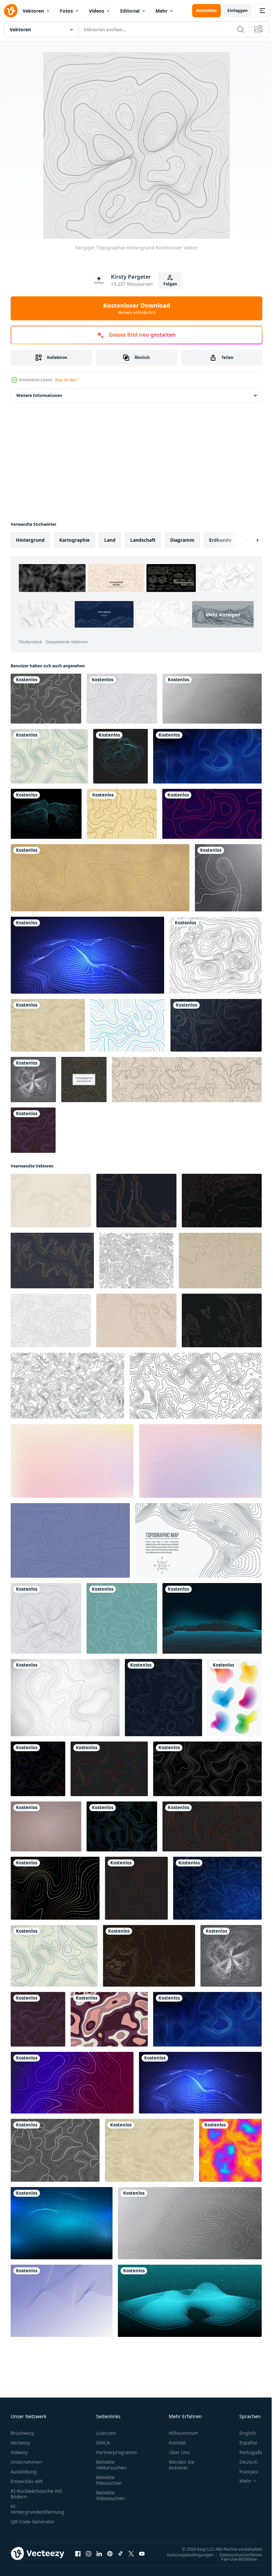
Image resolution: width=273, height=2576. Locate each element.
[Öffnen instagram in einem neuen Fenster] (89, 2553)
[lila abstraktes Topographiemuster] (33, 1130)
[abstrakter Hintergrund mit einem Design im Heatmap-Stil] (230, 2150)
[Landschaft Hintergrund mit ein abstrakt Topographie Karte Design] (65, 1698)
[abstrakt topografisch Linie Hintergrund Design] (122, 1826)
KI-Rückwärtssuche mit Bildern (36, 2494)
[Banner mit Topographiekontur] (212, 814)
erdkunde (220, 540)
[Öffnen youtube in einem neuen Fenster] (142, 2553)
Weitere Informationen (39, 395)
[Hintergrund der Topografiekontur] (212, 699)
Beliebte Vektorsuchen (111, 2465)
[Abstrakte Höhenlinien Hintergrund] (62, 2301)
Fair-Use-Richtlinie (234, 2559)
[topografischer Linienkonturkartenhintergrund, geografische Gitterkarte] (100, 878)
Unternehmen (26, 2462)
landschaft (143, 540)
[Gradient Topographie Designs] (235, 1698)
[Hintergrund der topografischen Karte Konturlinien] (216, 1025)
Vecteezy (20, 2443)
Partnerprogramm (117, 2452)
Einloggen (238, 10)
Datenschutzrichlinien (236, 2554)
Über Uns (179, 2452)
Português (246, 2452)
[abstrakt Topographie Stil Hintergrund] (46, 1826)
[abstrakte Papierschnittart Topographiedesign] (109, 2019)
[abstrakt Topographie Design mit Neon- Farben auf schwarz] (38, 1769)
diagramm (182, 540)
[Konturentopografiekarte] (228, 878)
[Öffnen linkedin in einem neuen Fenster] (99, 2553)
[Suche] (241, 29)
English (243, 2433)
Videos (97, 11)
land (110, 540)
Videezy (19, 2452)
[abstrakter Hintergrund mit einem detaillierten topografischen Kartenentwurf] (217, 1888)
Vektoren (33, 11)
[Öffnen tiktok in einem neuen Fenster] (121, 2553)
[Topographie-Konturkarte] (46, 699)
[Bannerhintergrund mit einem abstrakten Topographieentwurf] (207, 756)
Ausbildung (24, 2472)
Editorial (130, 11)
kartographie (74, 540)
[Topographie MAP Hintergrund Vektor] (122, 814)
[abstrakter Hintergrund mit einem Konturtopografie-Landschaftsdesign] (49, 756)
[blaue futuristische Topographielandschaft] (62, 2223)
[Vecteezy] (11, 11)
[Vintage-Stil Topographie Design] (48, 1025)
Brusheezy (22, 2433)
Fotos (66, 11)
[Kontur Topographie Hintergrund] (128, 1025)
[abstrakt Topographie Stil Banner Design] (212, 1826)
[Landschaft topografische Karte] (46, 814)
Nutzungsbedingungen (185, 2554)
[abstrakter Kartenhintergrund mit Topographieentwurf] (122, 699)
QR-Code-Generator (33, 2522)
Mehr (161, 11)
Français (244, 2472)
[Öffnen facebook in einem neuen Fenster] (78, 2553)
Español (243, 2443)
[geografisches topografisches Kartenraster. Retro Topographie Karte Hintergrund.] (187, 1080)
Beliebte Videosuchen (111, 2495)
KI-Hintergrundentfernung (37, 2509)
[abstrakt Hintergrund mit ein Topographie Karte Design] (122, 1618)
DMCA (103, 2443)
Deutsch (244, 2462)
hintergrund (30, 540)
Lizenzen (106, 2433)
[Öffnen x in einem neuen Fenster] (131, 2553)
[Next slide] (247, 540)
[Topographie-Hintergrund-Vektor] (84, 1080)
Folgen (170, 284)
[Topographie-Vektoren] (216, 955)
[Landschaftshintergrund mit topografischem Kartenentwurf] (121, 756)
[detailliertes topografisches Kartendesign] (33, 1080)
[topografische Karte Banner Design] (72, 2083)
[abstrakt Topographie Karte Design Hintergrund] (163, 1698)
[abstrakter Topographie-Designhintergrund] (136, 1888)
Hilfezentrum (183, 2433)
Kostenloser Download (137, 308)
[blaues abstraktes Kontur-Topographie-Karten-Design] (190, 2301)
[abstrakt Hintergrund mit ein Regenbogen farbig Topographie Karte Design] (109, 1769)
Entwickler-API (27, 2481)
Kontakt (177, 2443)
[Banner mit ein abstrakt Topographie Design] (207, 1769)
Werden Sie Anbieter (182, 2465)
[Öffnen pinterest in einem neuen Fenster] (110, 2553)
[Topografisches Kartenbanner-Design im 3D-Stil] (87, 955)
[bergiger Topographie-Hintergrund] (46, 1618)
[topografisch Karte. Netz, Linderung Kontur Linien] (198, 1540)
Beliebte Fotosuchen (109, 2480)
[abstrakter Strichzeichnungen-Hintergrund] (70, 1540)
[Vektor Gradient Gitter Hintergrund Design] (72, 1461)
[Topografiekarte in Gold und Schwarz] (55, 1888)
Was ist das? (66, 380)
